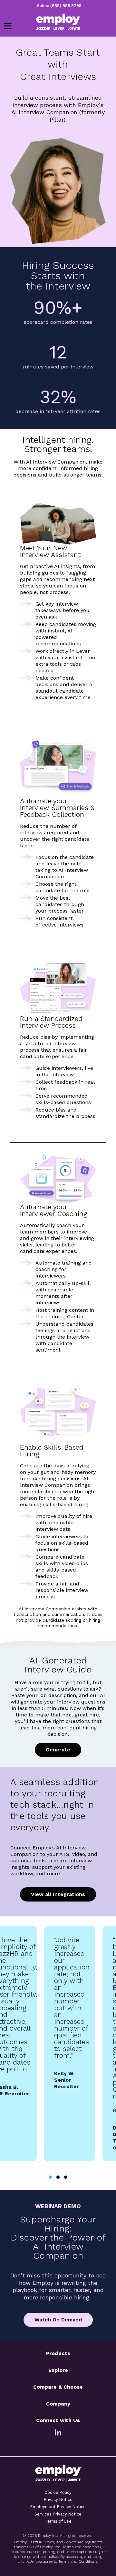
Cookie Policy (58, 2492)
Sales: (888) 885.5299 (59, 6)
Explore (58, 2370)
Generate (58, 1750)
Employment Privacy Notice (58, 2507)
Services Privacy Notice (58, 2514)
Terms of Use (58, 2521)
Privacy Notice (58, 2499)
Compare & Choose (58, 2387)
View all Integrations (58, 1894)
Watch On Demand (58, 2320)
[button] (50, 2177)
